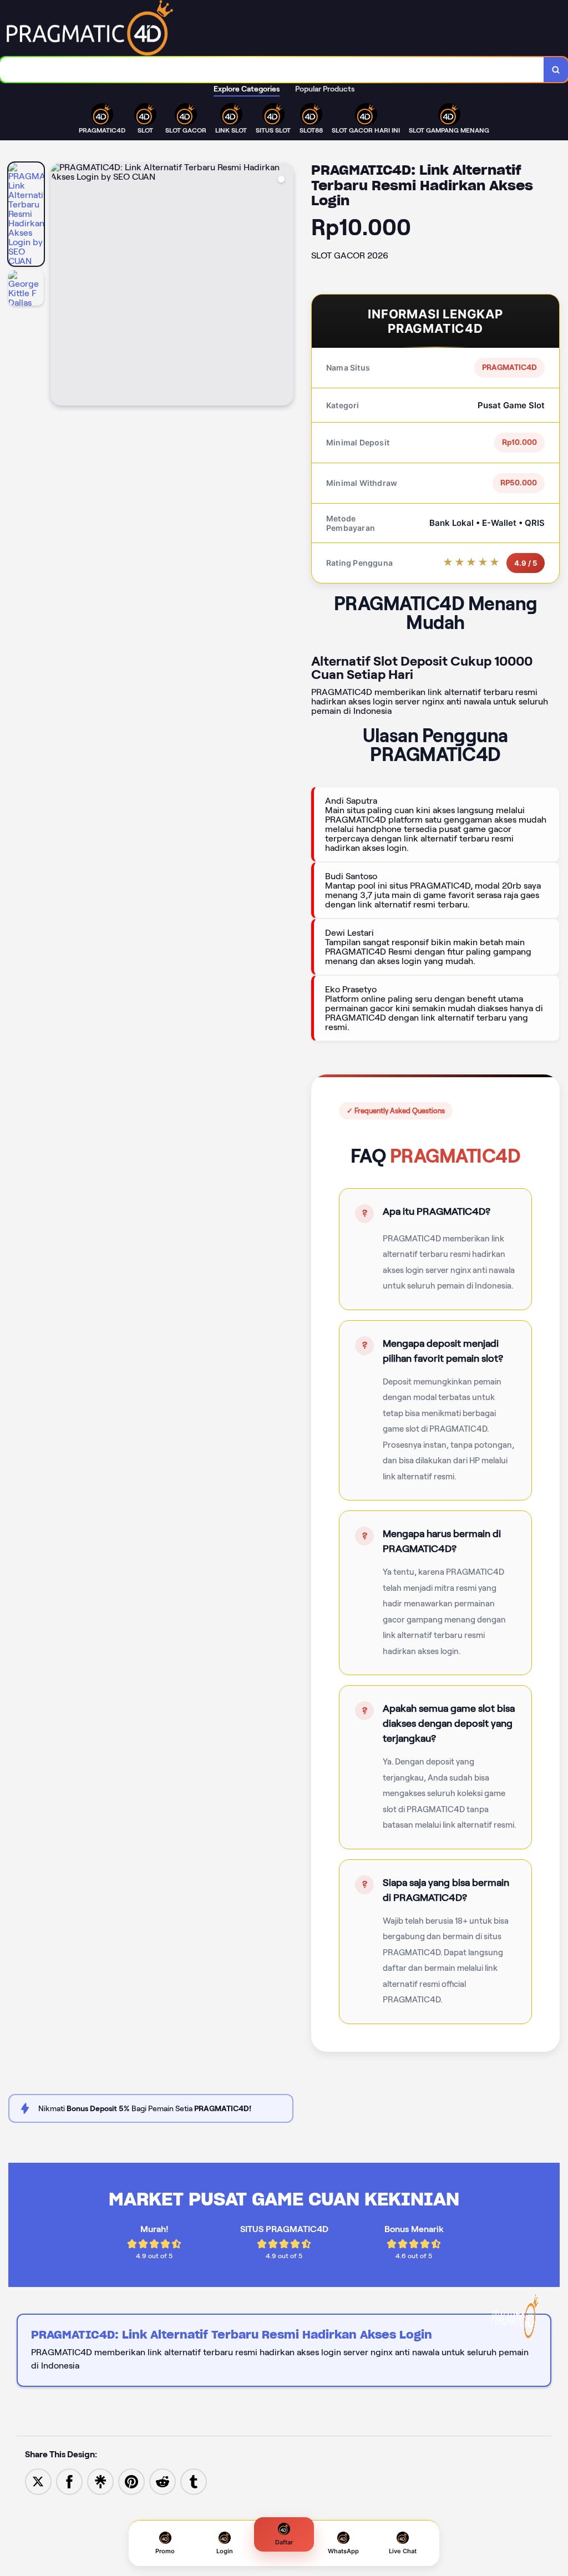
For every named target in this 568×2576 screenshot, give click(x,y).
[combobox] (272, 70)
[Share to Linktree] (100, 2481)
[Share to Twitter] (38, 2481)
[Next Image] (285, 286)
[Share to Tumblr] (194, 2481)
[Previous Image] (59, 286)
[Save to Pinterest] (131, 2481)
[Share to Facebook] (69, 2481)
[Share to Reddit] (163, 2481)
